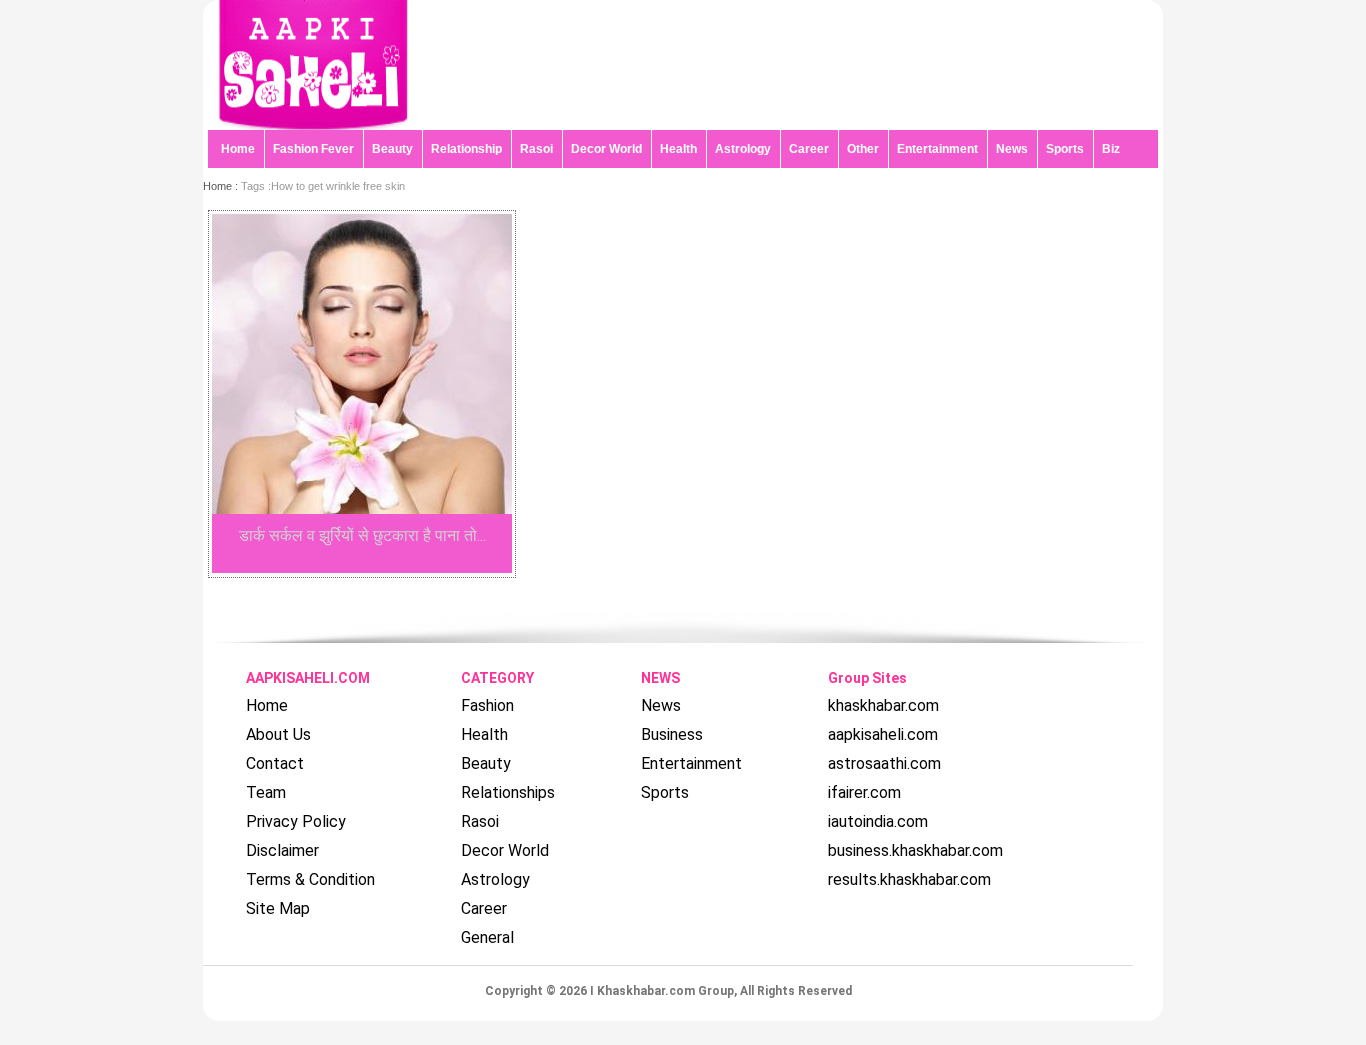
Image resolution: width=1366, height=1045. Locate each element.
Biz (1111, 149)
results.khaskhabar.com (909, 879)
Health (678, 149)
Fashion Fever (313, 149)
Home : (222, 186)
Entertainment (937, 149)
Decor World (606, 149)
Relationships (508, 792)
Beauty (392, 149)
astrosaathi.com (884, 763)
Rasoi (536, 149)
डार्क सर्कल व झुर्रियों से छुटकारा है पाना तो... (362, 535)
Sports (1065, 149)
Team (266, 792)
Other (863, 149)
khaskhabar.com (883, 705)
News (1012, 149)
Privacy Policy (296, 821)
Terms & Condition (310, 879)
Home (238, 149)
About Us (278, 734)
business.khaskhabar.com (915, 850)
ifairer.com (864, 792)
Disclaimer (282, 850)
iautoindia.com (878, 821)
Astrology (743, 149)
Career (809, 149)
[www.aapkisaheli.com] (313, 124)
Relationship (466, 149)
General (487, 937)
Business (672, 734)
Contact (275, 763)
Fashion (487, 705)
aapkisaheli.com (883, 734)
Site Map (278, 908)
